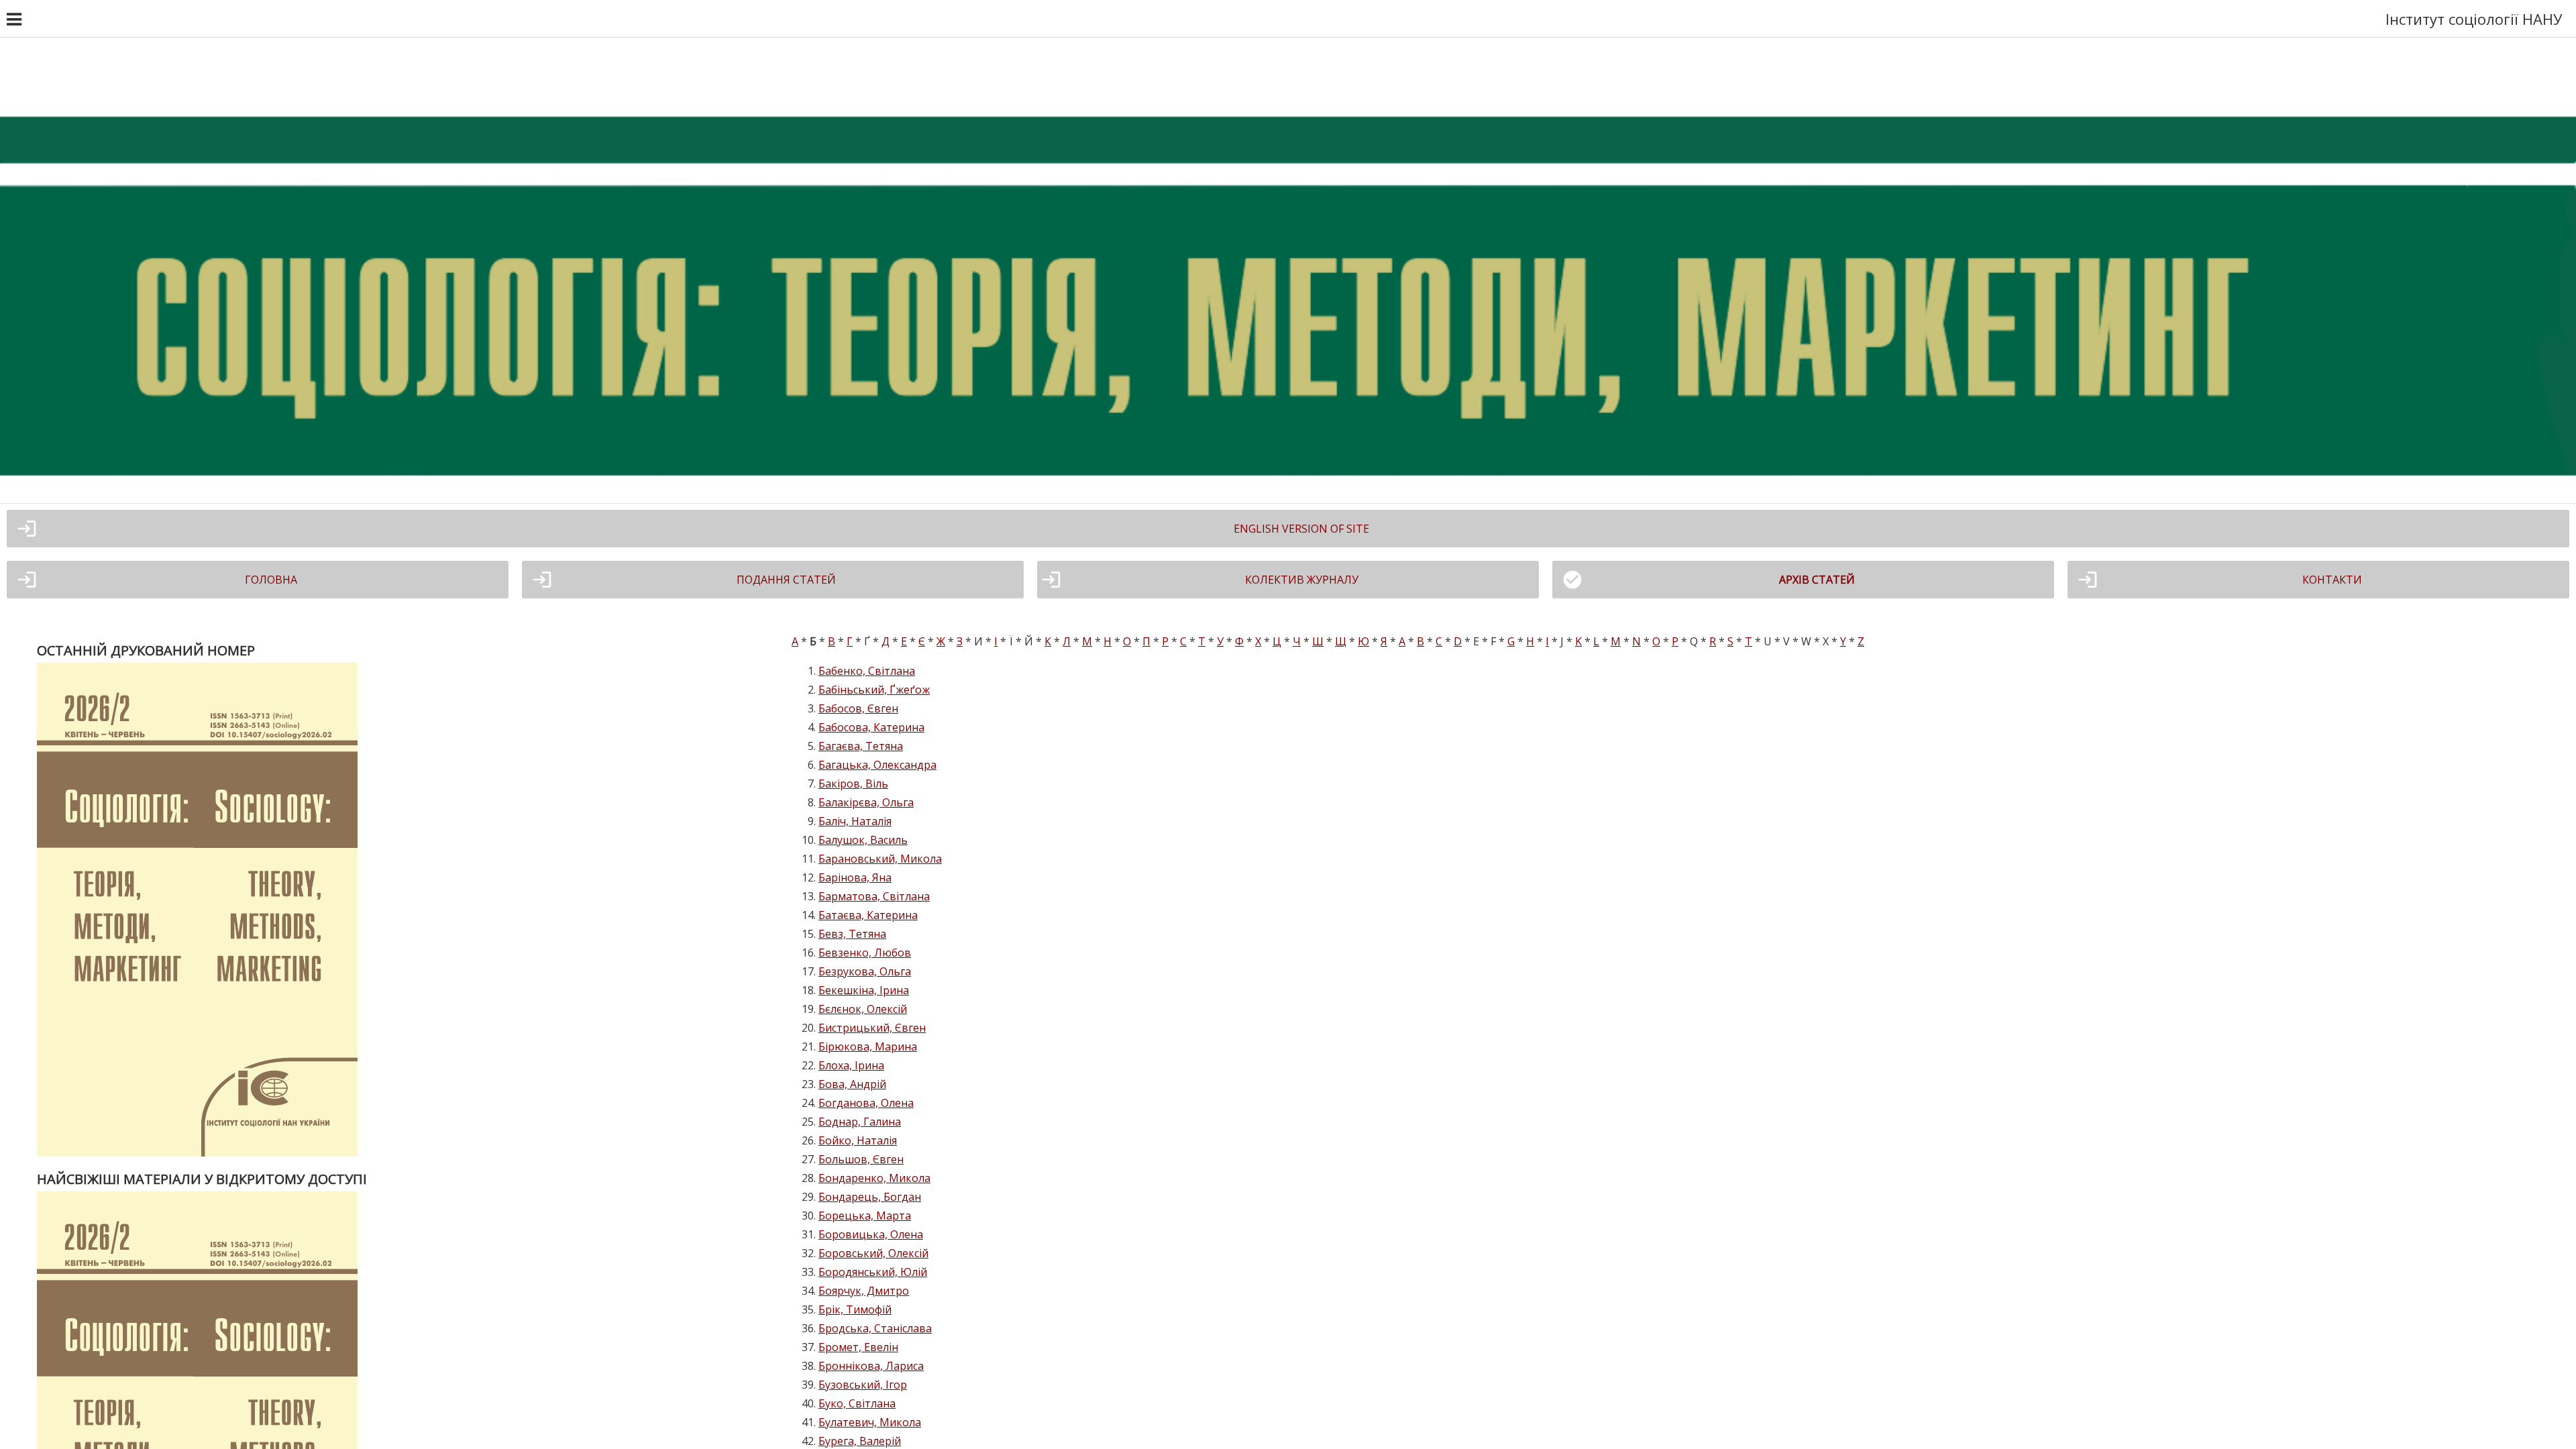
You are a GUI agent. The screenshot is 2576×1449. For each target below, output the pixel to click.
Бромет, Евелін (858, 1347)
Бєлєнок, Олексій (863, 1009)
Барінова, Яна (855, 877)
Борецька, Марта (865, 1216)
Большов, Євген (861, 1159)
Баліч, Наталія (855, 821)
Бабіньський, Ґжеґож (874, 690)
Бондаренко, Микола (874, 1178)
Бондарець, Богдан (870, 1197)
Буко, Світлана (857, 1403)
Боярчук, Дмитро (864, 1291)
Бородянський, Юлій (873, 1272)
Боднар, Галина (860, 1122)
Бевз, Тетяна (852, 934)
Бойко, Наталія (858, 1140)
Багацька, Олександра (877, 765)
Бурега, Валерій (860, 1441)
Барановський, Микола (880, 859)
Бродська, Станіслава (875, 1328)
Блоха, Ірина (851, 1065)
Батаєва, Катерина (868, 915)
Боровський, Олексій (873, 1253)
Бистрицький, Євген (872, 1028)
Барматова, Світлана (874, 896)
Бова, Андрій (852, 1084)
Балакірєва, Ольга (866, 802)
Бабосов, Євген (858, 708)
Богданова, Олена (866, 1103)
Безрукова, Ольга (865, 971)
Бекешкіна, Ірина (864, 990)
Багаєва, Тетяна (861, 746)
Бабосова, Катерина (871, 727)
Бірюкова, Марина (868, 1046)
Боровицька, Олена (871, 1234)
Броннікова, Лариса (871, 1366)
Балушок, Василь (863, 840)
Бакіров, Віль (853, 784)
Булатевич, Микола (870, 1422)
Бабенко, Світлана (867, 671)
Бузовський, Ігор (863, 1385)
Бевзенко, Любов (865, 953)
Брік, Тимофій (855, 1309)
